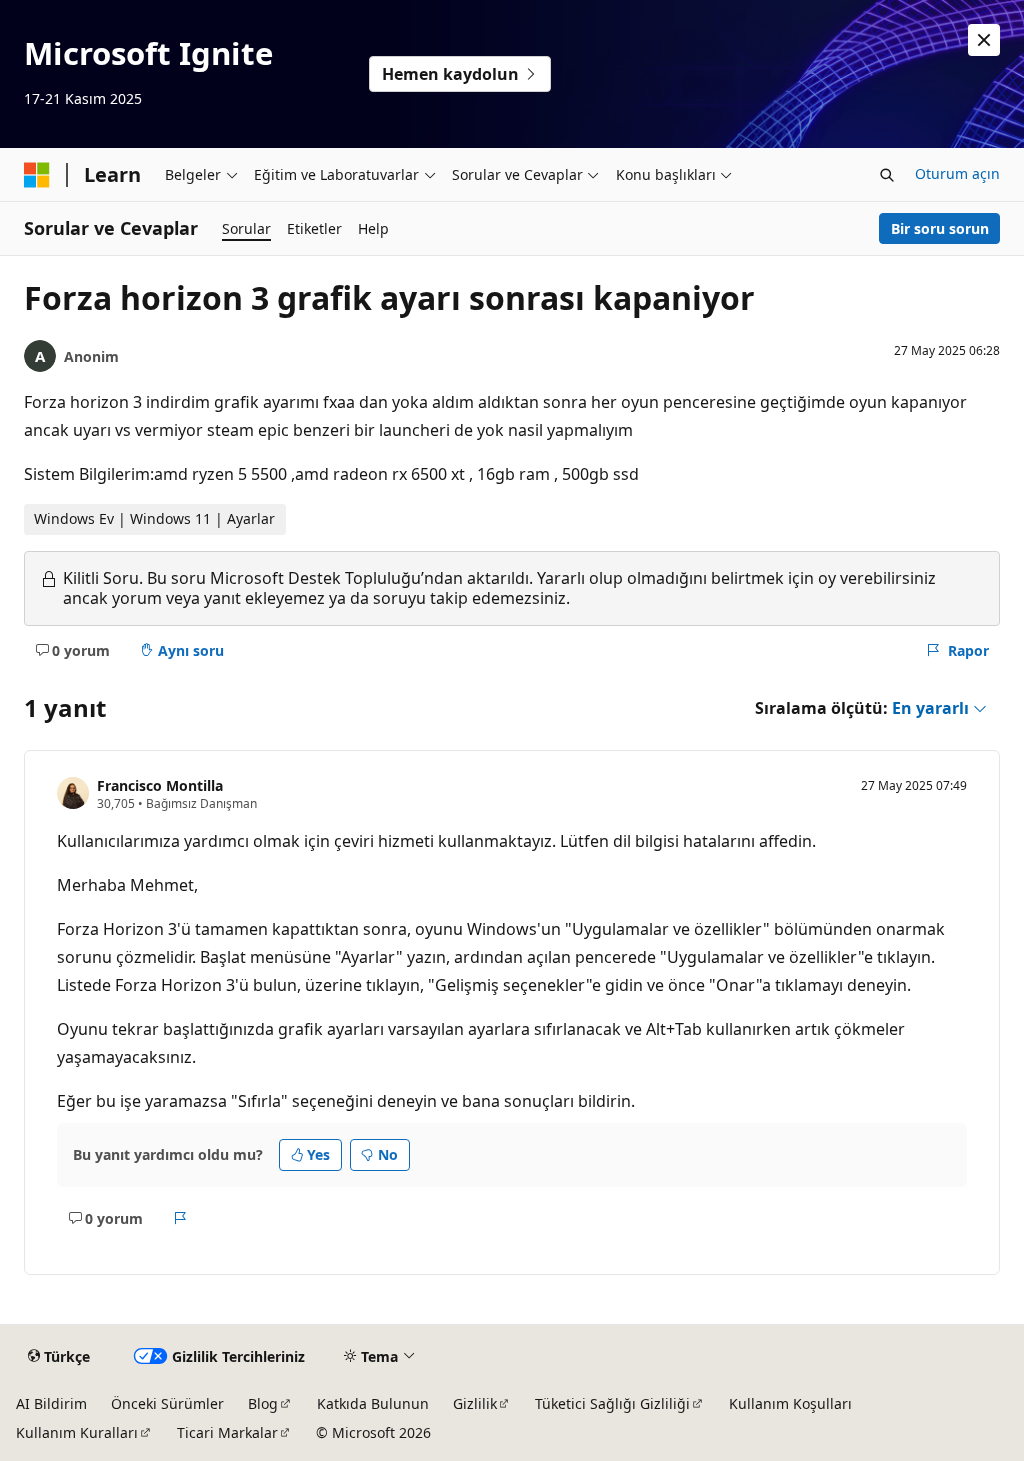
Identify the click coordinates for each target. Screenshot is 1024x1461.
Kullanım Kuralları (77, 1432)
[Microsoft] (37, 175)
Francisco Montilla (160, 785)
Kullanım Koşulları (790, 1403)
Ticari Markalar (227, 1432)
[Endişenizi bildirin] (180, 1219)
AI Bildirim (51, 1403)
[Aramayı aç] (887, 175)
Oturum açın (957, 173)
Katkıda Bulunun (373, 1403)
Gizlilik (475, 1403)
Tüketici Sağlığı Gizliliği (612, 1403)
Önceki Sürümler (167, 1403)
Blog (263, 1403)
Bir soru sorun (940, 228)
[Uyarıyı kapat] (984, 40)
